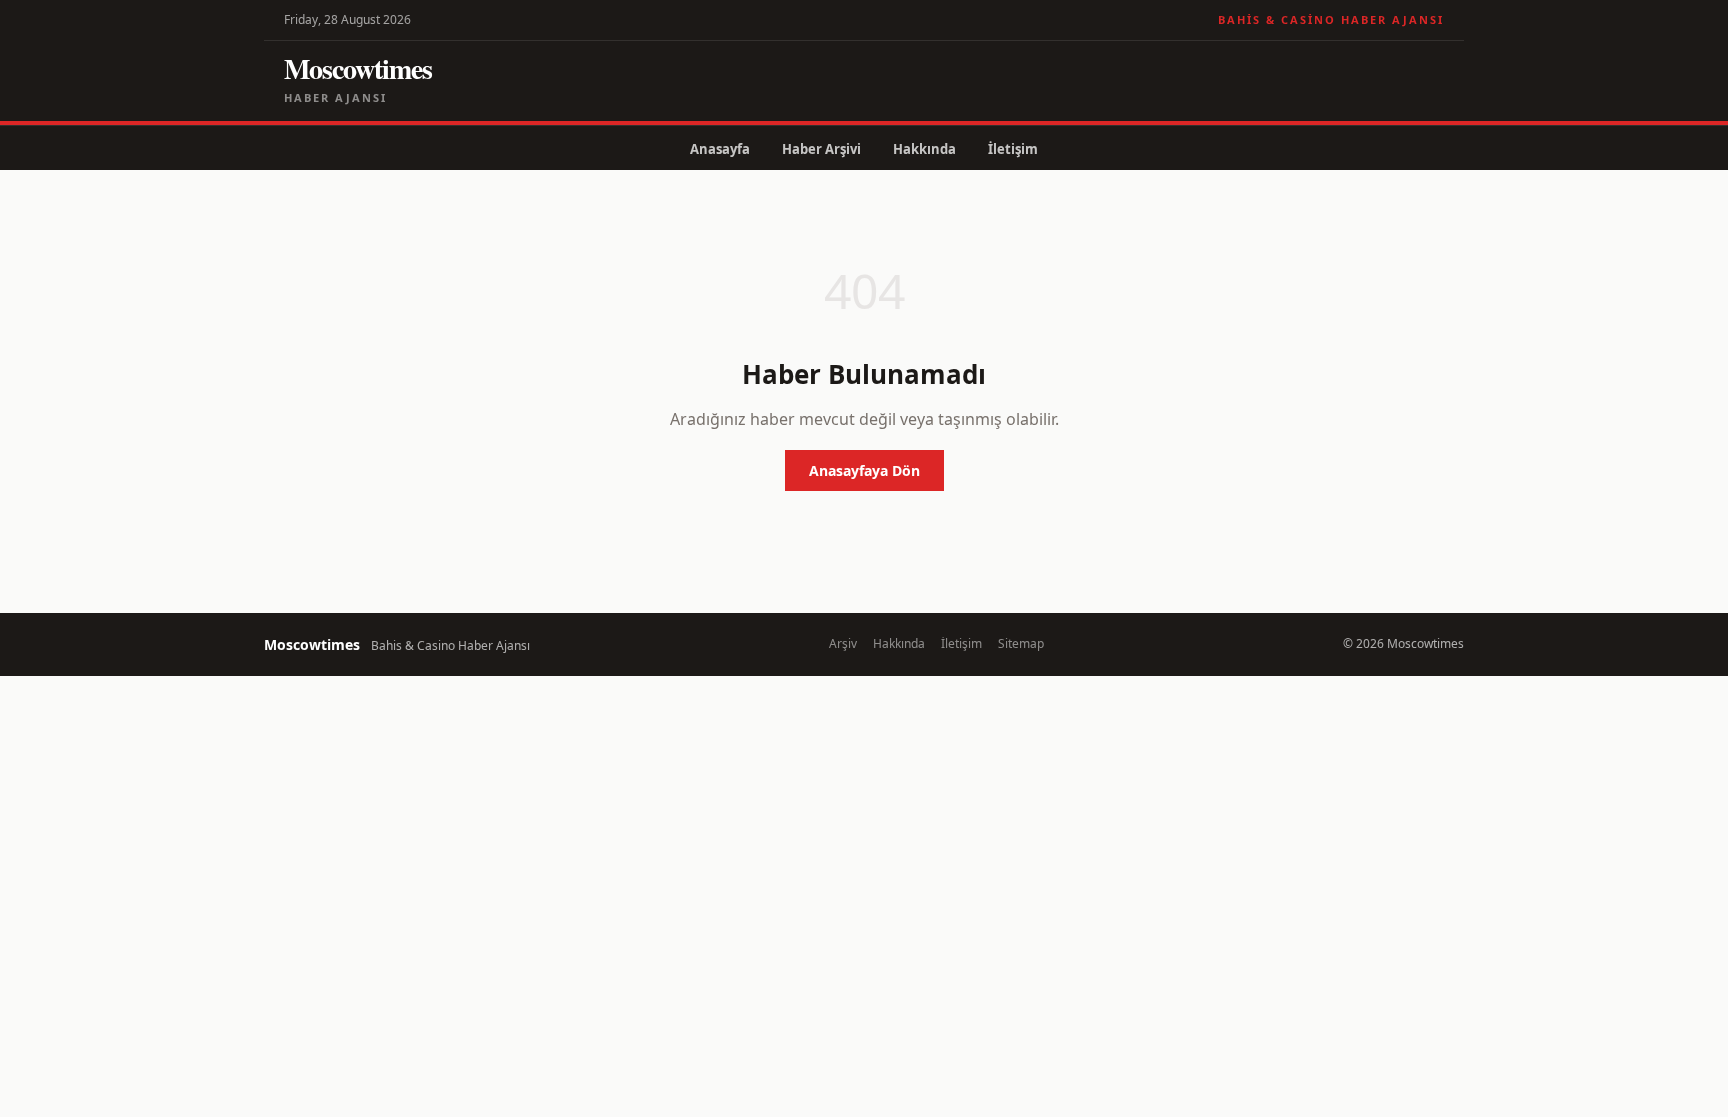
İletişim (1013, 149)
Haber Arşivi (821, 149)
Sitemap (1021, 643)
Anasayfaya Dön (864, 470)
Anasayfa (720, 149)
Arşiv (843, 643)
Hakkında (924, 149)
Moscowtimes (358, 68)
